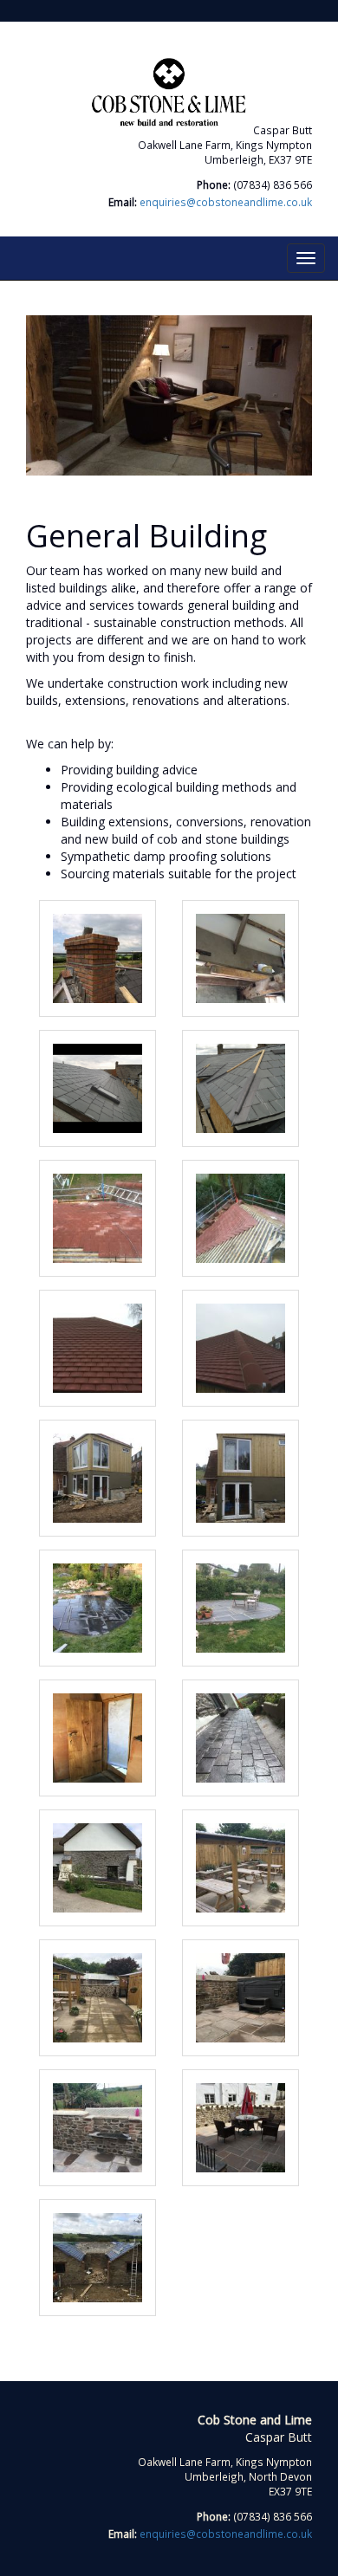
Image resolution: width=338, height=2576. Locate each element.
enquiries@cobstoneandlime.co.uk (226, 202)
